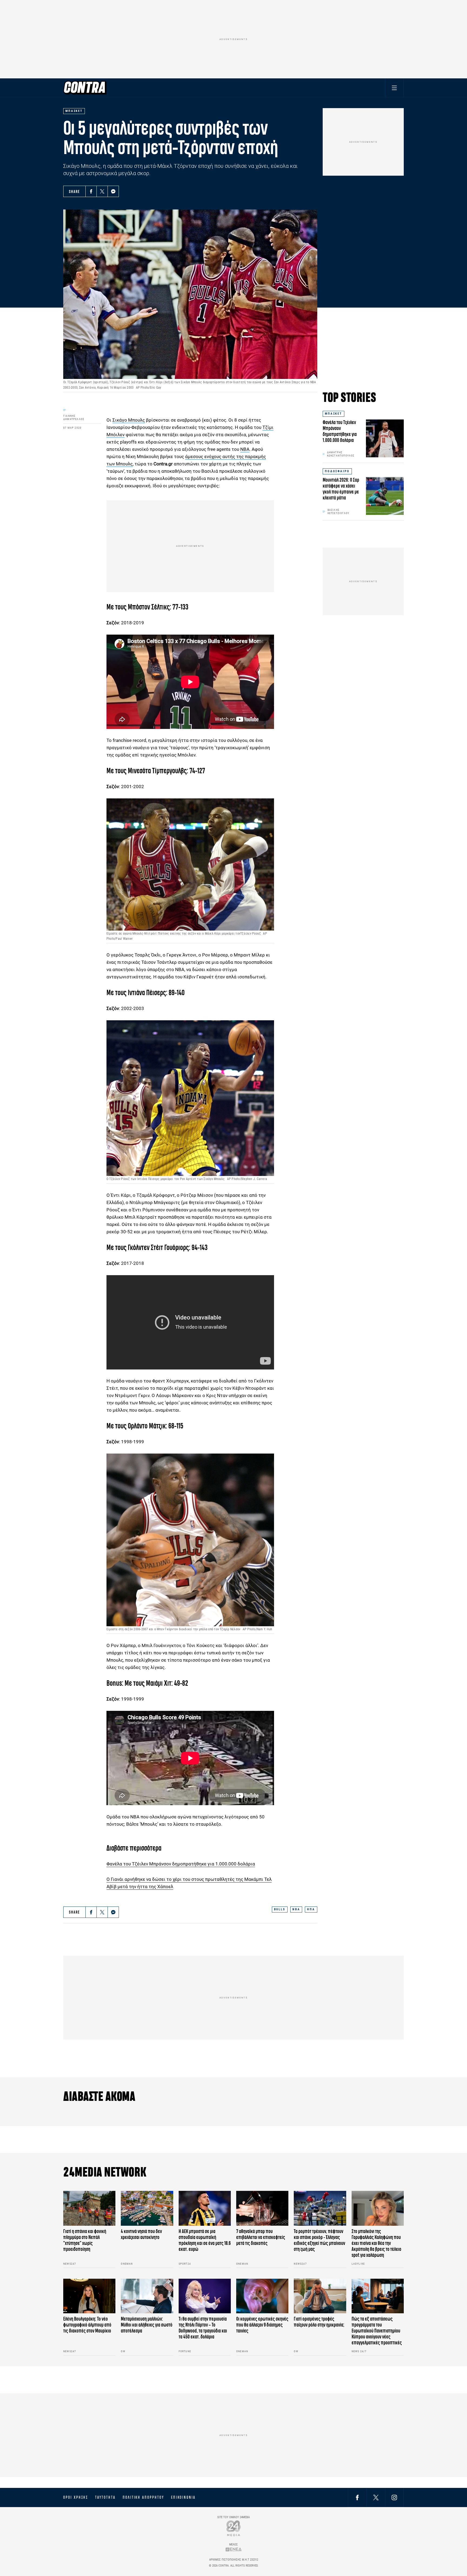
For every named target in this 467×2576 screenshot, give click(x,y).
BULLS (280, 1909)
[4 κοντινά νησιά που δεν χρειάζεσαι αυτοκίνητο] (147, 2208)
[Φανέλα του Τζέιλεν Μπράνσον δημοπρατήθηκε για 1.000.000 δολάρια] (385, 438)
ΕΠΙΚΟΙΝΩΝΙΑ (183, 2497)
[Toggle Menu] (394, 88)
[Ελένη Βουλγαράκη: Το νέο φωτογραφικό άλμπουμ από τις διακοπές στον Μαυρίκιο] (89, 2296)
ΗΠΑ (311, 1909)
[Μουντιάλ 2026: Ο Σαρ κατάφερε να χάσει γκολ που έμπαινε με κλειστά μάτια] (385, 496)
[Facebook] (91, 191)
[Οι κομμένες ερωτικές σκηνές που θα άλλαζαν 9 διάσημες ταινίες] (262, 2296)
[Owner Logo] (234, 2528)
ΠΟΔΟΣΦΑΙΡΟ (337, 471)
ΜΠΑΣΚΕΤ (333, 414)
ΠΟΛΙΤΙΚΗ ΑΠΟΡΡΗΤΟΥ (143, 2497)
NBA (296, 1909)
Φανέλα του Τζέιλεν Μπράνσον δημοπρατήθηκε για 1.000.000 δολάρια (181, 1864)
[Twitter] (102, 191)
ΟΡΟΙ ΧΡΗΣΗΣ (76, 2497)
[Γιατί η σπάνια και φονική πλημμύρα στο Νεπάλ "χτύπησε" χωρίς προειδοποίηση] (89, 2208)
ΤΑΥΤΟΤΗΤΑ (105, 2497)
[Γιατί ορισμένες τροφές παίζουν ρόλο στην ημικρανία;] (320, 2296)
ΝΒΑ (245, 449)
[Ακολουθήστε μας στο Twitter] (376, 2497)
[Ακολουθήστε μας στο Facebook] (357, 2497)
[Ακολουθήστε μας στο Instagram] (394, 2497)
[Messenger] (113, 191)
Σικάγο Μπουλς (129, 420)
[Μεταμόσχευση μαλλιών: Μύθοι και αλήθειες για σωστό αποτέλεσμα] (147, 2296)
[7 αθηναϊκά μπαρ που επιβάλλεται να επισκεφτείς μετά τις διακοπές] (262, 2208)
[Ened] (234, 2549)
